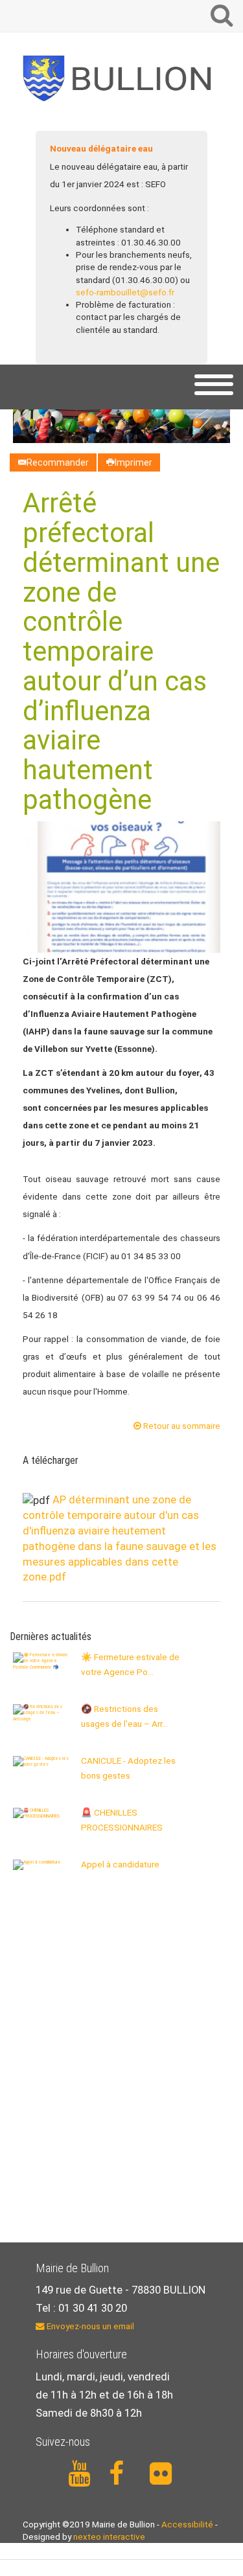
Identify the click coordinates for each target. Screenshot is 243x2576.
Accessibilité (187, 2524)
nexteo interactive (109, 2536)
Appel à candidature (120, 1864)
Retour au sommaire (181, 1426)
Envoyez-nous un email (89, 2326)
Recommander (58, 462)
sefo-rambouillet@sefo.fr (125, 292)
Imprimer (133, 462)
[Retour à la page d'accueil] (121, 78)
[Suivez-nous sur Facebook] (122, 2474)
